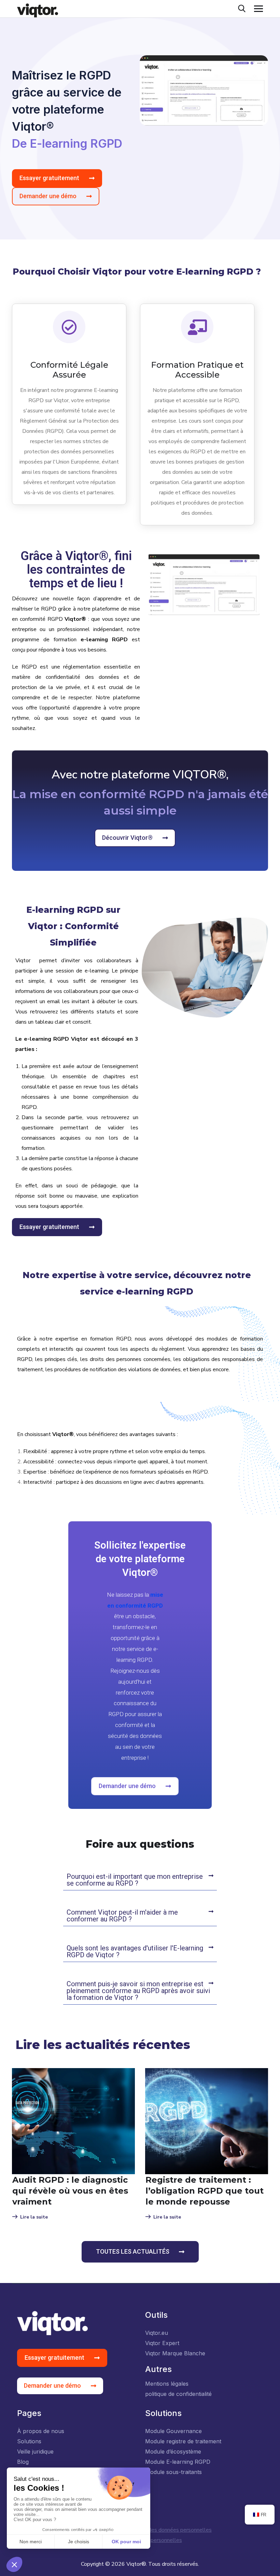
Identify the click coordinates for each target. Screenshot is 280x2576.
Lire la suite (34, 2217)
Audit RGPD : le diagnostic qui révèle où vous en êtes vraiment (70, 2191)
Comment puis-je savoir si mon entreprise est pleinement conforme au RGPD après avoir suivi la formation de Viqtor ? (138, 1991)
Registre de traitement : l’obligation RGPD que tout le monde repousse (205, 2191)
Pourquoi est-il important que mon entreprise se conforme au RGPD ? (135, 1880)
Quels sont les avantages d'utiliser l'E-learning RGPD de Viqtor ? (135, 1951)
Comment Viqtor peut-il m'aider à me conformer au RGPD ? (122, 1916)
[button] (140, 1880)
